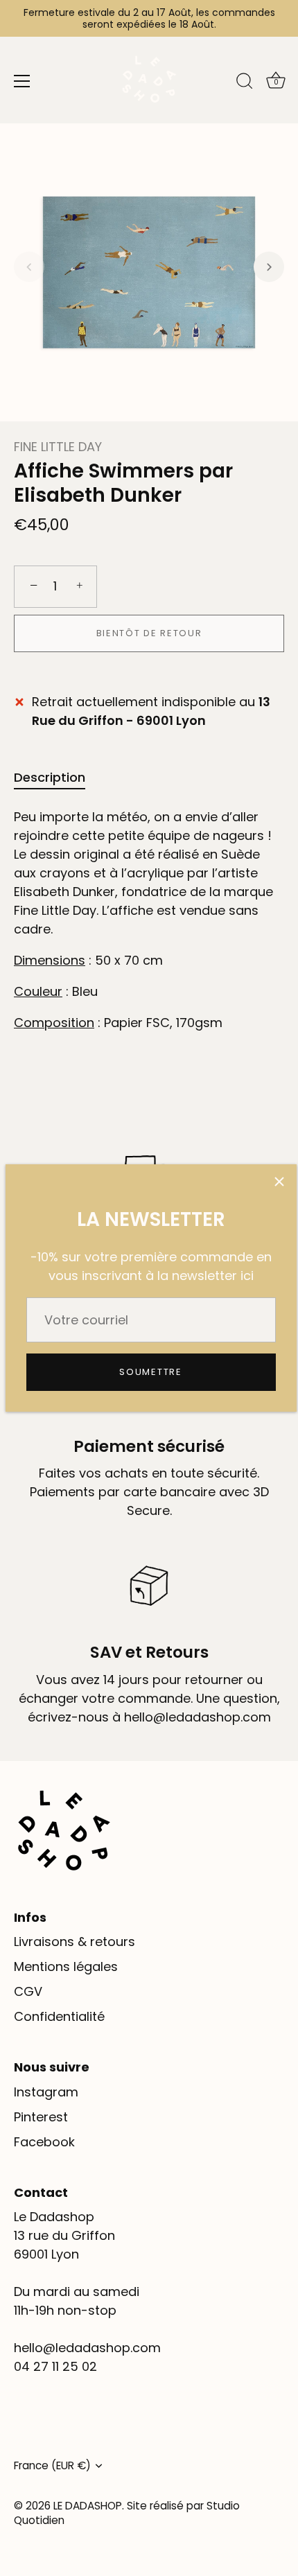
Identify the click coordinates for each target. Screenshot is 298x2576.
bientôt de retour (149, 633)
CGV (28, 1991)
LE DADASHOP (88, 2506)
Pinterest (41, 2117)
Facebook (44, 2142)
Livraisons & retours (74, 1942)
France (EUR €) (52, 2465)
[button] (29, 267)
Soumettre (150, 1372)
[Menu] (22, 81)
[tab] (56, 777)
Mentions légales (66, 1966)
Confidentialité (59, 2016)
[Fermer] (279, 1182)
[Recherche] (245, 83)
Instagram (46, 2092)
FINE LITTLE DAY (58, 447)
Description (50, 777)
